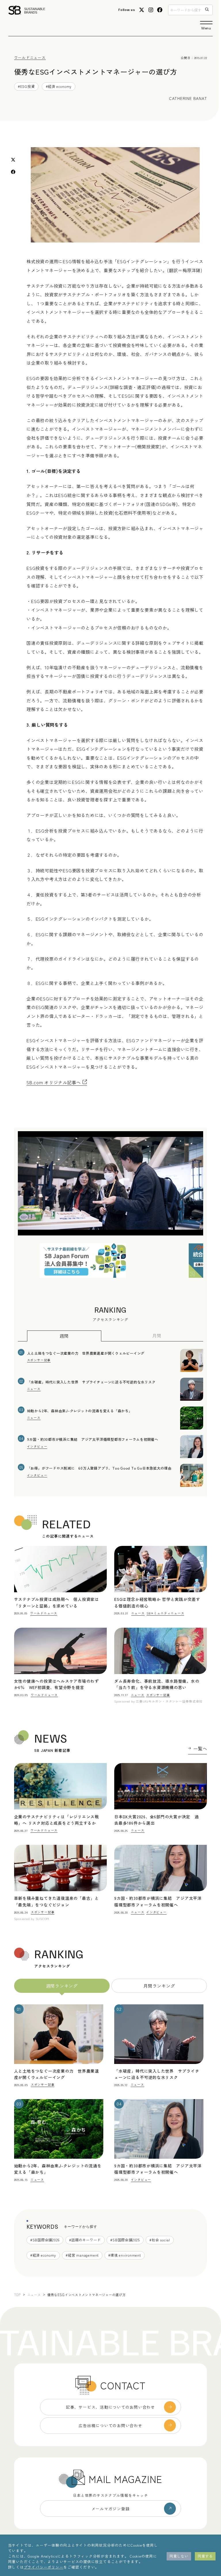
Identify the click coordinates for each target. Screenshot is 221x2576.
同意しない (179, 2556)
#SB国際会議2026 (45, 2240)
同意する (205, 2556)
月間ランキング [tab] (159, 1986)
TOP (17, 2295)
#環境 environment (124, 2255)
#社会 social (160, 2240)
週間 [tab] (64, 1336)
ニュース (34, 2295)
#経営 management (82, 2255)
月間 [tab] (157, 1335)
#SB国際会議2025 (125, 2240)
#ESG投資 (26, 86)
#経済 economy (59, 86)
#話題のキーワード (85, 2240)
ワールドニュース (30, 57)
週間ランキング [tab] (62, 1986)
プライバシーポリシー (44, 2567)
